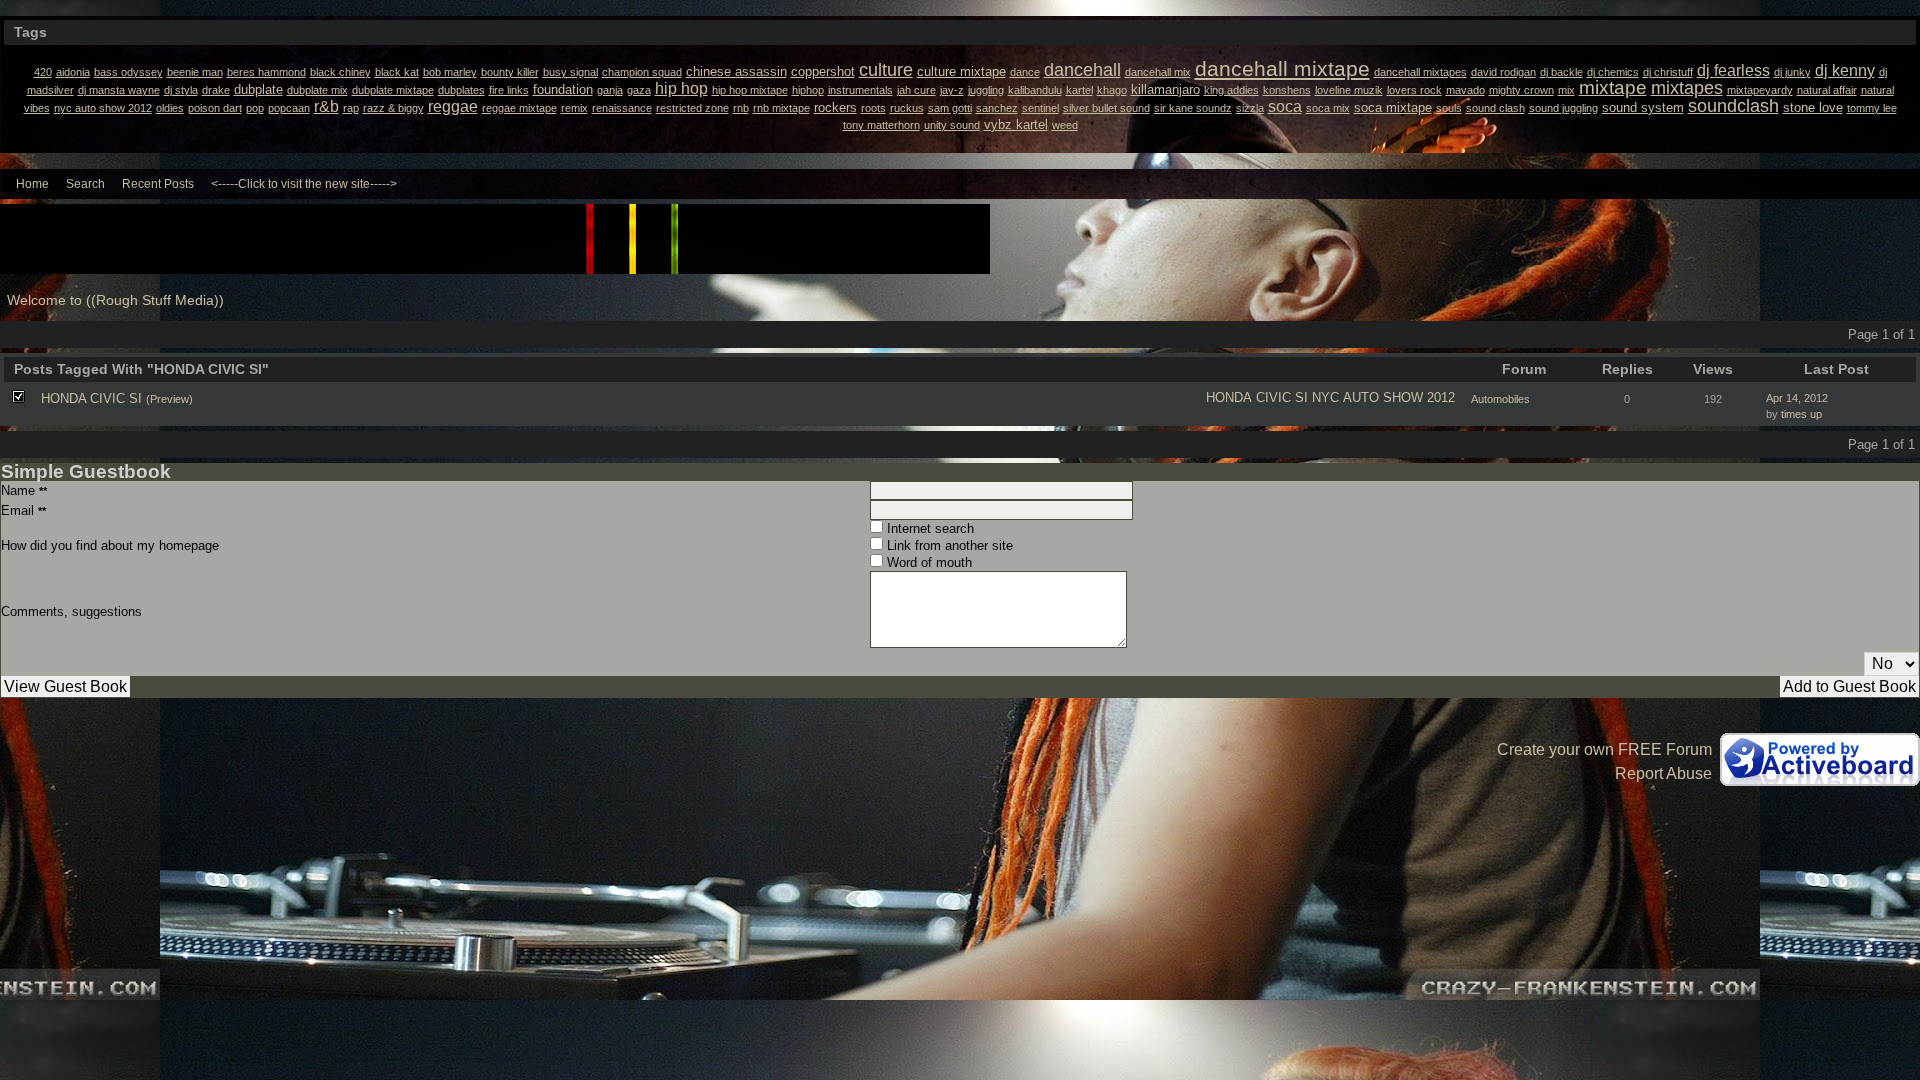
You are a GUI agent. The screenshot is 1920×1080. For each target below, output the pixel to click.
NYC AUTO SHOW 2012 (1383, 397)
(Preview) (169, 399)
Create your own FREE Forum (1604, 749)
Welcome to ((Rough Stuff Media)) (115, 300)
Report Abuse (1663, 773)
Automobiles (1500, 399)
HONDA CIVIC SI (1257, 397)
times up (1801, 414)
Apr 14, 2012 (1797, 398)
